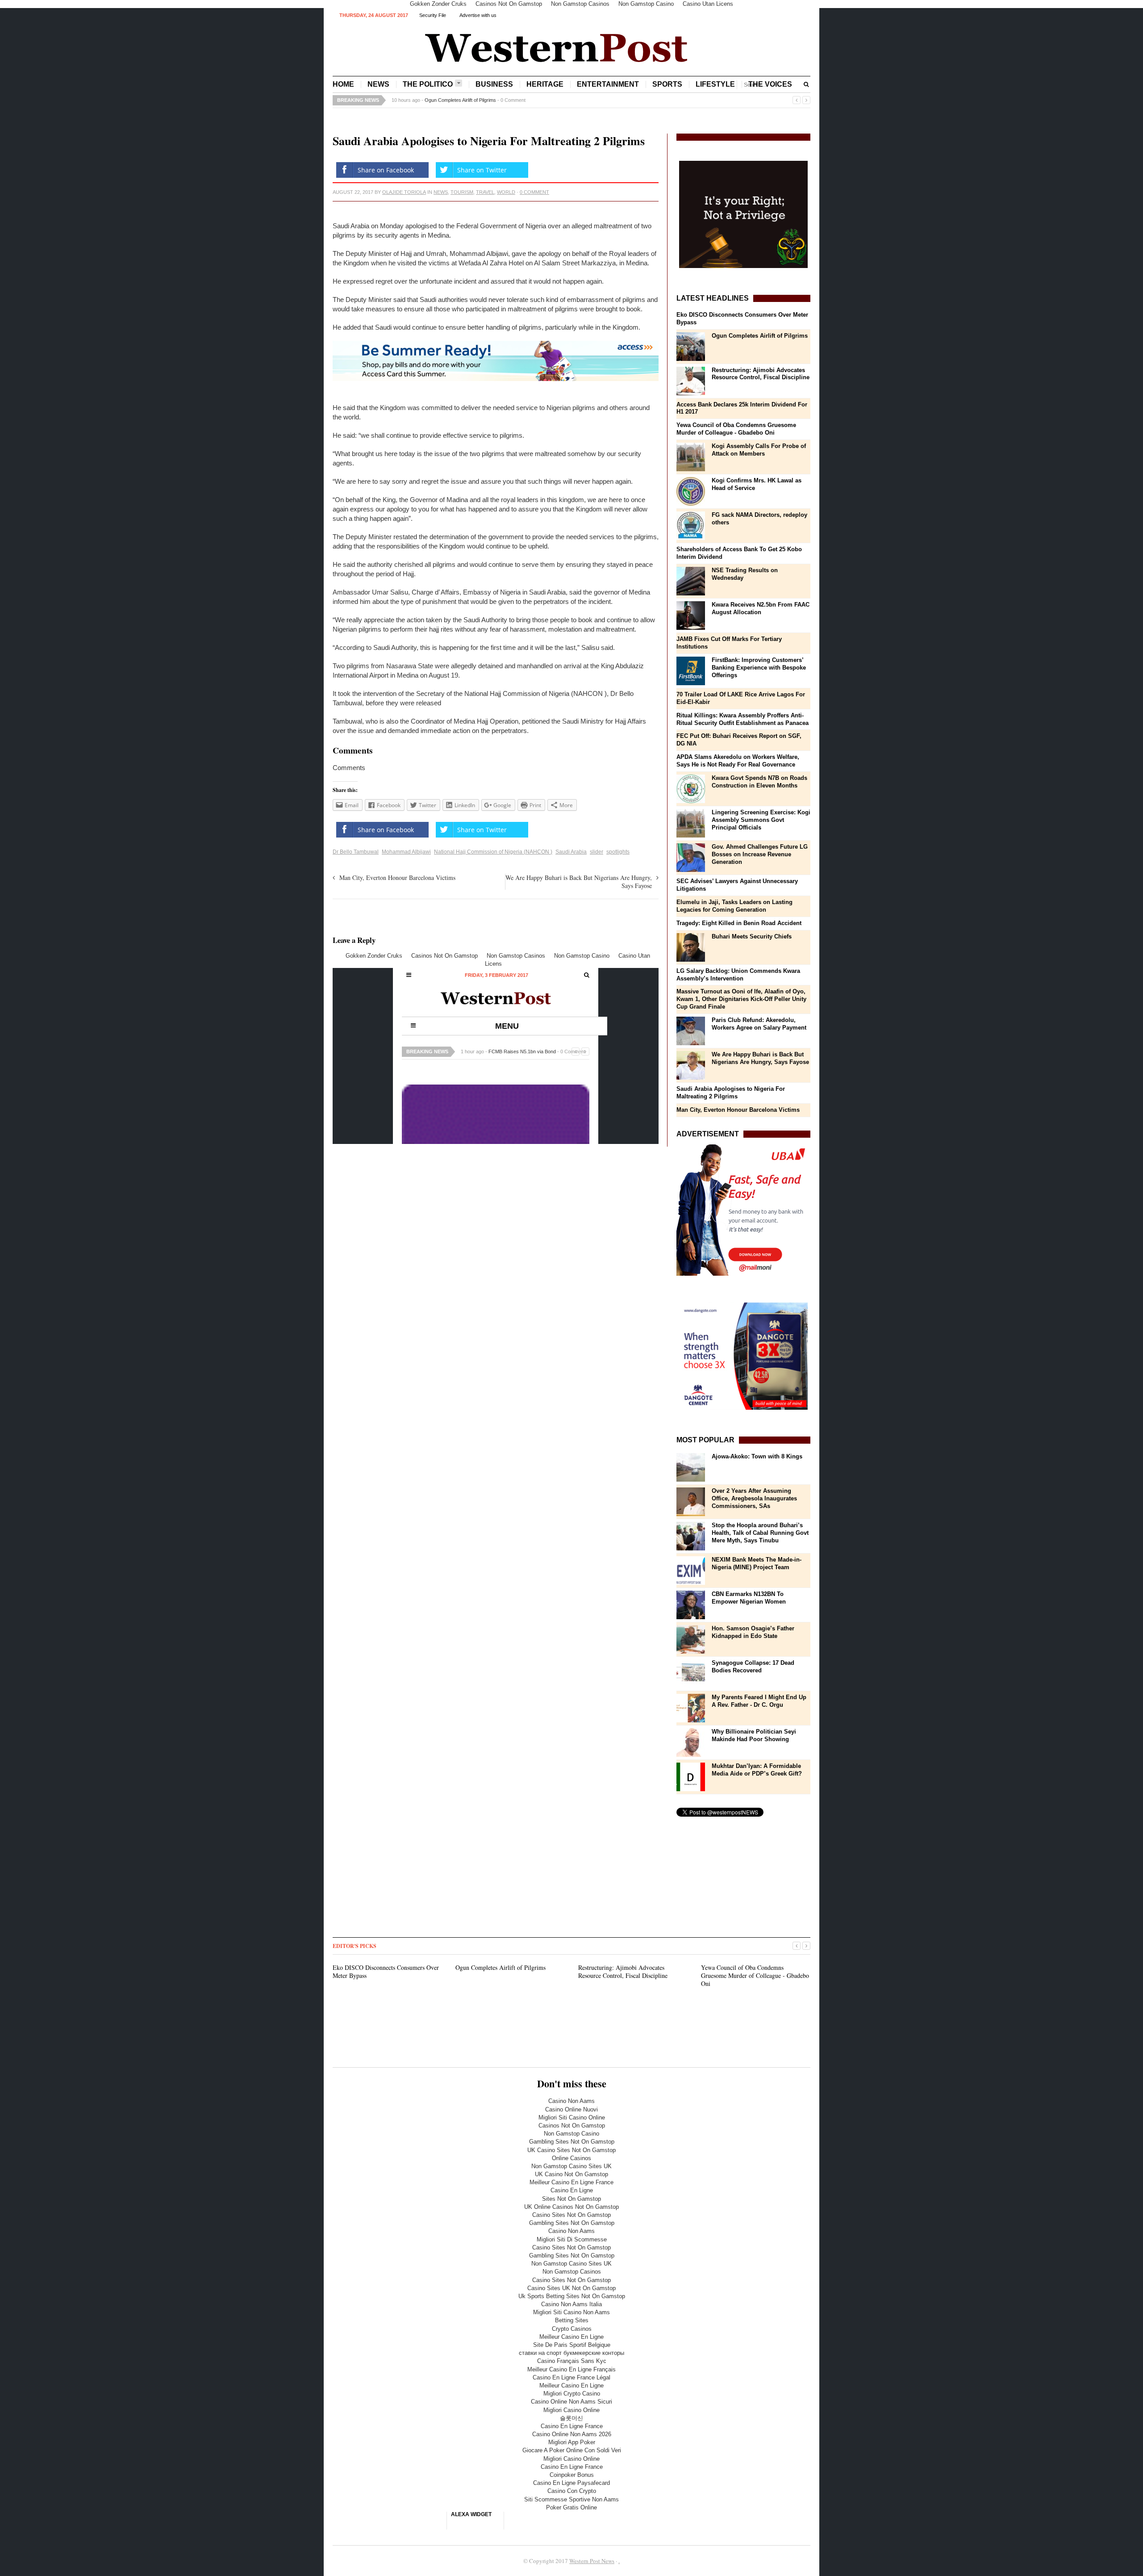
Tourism (462, 192)
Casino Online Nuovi (571, 2109)
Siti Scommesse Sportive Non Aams (571, 2499)
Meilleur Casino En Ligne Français (571, 2369)
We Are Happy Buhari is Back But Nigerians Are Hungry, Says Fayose (579, 882)
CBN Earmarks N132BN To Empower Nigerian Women (749, 1598)
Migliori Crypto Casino (572, 2394)
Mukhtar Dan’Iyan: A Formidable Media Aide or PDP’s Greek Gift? (757, 1770)
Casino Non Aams (571, 2101)
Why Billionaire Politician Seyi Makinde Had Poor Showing (754, 1735)
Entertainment (608, 84)
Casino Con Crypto (572, 2491)
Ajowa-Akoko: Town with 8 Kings (757, 1456)
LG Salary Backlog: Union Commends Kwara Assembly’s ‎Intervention (738, 975)
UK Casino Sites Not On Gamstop (571, 2150)
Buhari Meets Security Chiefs (752, 936)
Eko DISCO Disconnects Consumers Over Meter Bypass (386, 1971)
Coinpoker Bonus (572, 2475)
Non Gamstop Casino (571, 2134)
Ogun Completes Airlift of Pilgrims (760, 336)
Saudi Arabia (571, 852)
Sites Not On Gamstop (571, 2199)
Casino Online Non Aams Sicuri (571, 2402)
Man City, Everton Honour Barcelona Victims (397, 878)
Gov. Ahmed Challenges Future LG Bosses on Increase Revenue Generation (760, 854)
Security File (433, 15)
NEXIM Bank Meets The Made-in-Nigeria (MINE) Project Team (757, 1563)
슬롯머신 (571, 2418)
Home (343, 84)
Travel (485, 192)
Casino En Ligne (572, 2190)
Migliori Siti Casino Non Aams (571, 2312)
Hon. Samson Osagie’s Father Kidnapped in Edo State (753, 1632)
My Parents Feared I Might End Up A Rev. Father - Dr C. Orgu (759, 1701)
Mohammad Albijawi (406, 852)
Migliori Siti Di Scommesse (572, 2239)
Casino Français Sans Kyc (572, 2361)
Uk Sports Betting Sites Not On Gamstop (572, 2296)
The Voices (770, 84)
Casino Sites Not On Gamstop (571, 2215)
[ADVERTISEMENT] (743, 1210)
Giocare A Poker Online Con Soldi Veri (572, 2450)
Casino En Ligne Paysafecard (571, 2483)
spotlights (618, 852)
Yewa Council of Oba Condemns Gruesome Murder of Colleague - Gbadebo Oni (736, 429)
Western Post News (592, 2561)
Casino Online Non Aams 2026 (572, 2434)
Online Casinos (571, 2158)
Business (494, 84)
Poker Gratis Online (571, 2507)
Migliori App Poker (572, 2442)
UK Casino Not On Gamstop (571, 2174)
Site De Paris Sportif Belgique (572, 2345)
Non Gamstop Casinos (572, 2272)
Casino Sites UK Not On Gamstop (571, 2288)
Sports (667, 84)
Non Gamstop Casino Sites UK (571, 2166)
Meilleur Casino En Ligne (571, 2337)
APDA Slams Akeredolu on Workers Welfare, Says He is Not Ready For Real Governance (738, 761)
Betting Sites (572, 2320)
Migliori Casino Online (571, 2410)
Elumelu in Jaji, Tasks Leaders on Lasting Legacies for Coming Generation (734, 906)
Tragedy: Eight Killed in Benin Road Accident (739, 923)
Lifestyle (715, 84)
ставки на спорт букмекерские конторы (571, 2353)
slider (597, 852)
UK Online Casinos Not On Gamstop (571, 2207)
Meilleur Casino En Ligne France (571, 2182)
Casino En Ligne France (572, 2426)
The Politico (428, 84)
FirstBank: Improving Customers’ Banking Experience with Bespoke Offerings (759, 668)
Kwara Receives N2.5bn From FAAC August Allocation (761, 608)
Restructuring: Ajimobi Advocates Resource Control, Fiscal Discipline (499, 100)
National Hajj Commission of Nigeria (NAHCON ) (493, 852)
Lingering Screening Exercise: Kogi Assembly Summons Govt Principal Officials (761, 820)
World (506, 192)
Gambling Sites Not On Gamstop (572, 2142)
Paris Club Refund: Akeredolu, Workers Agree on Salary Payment (759, 1024)
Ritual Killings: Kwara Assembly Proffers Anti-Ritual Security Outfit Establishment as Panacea (743, 719)
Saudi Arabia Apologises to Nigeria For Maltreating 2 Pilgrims (731, 1093)
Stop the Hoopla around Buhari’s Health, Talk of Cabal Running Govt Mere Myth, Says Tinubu (760, 1533)
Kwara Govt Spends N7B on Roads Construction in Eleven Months (759, 782)
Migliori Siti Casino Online (572, 2117)
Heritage (545, 84)
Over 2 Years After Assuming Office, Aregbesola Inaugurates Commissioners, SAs (754, 1498)
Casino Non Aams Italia (571, 2304)
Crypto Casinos (572, 2329)
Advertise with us (478, 15)
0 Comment (590, 100)
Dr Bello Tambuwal (356, 852)
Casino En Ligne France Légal (571, 2377)
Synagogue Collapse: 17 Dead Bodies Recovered (753, 1667)
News (378, 84)
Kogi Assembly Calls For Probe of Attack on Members (759, 450)
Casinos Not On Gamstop (572, 2126)
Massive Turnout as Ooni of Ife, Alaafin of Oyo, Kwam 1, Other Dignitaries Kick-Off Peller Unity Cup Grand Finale (741, 999)
